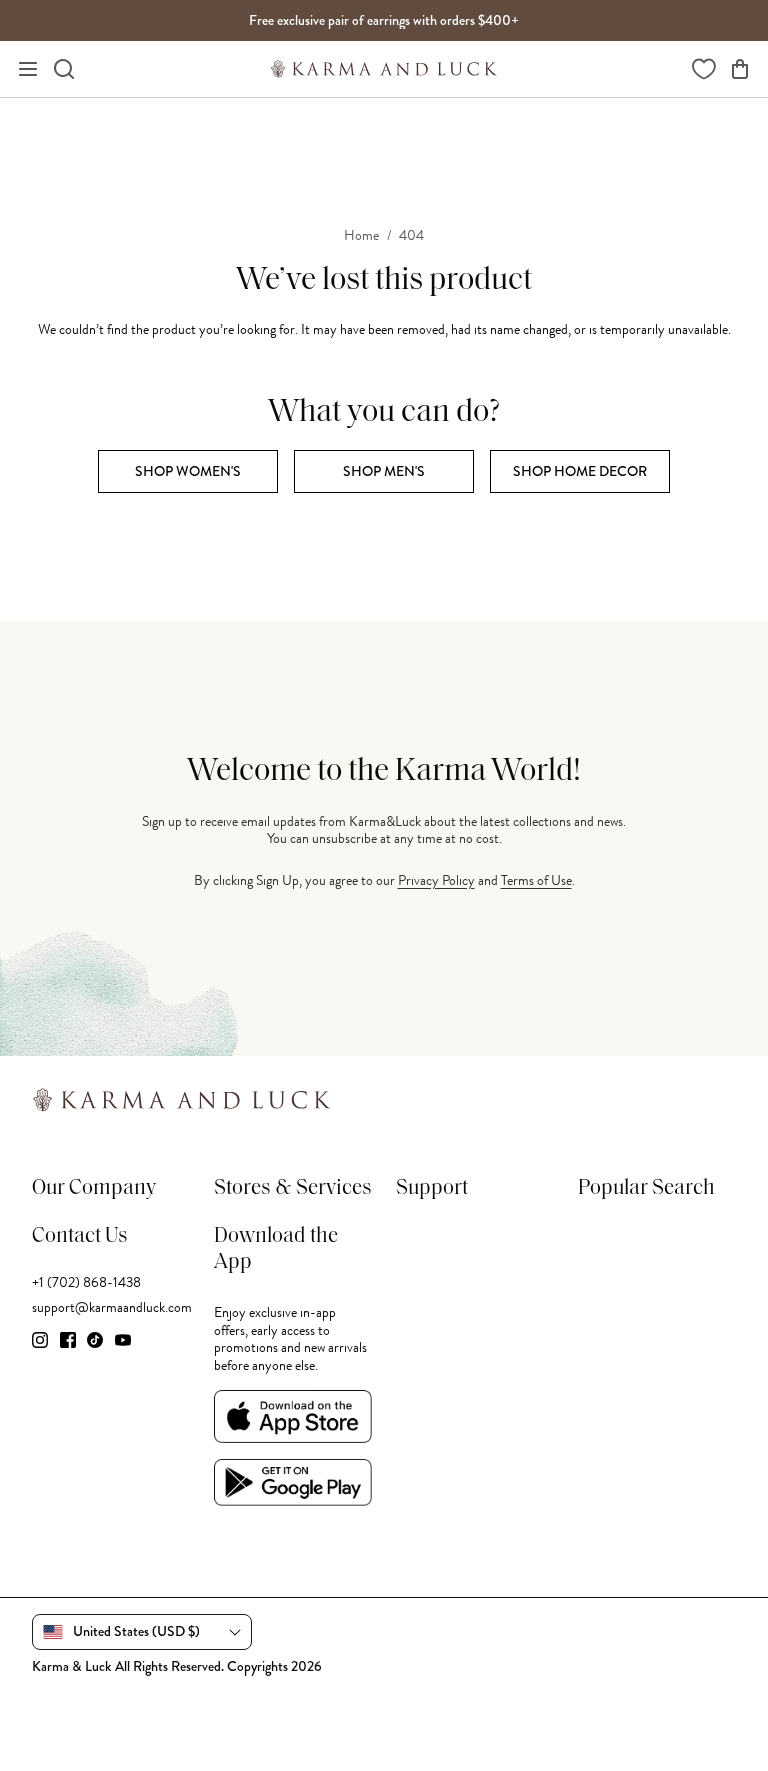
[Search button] (64, 69)
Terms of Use (536, 880)
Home (361, 236)
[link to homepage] (384, 69)
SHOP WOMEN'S (188, 471)
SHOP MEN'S (384, 471)
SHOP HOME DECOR (580, 471)
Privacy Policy (436, 880)
